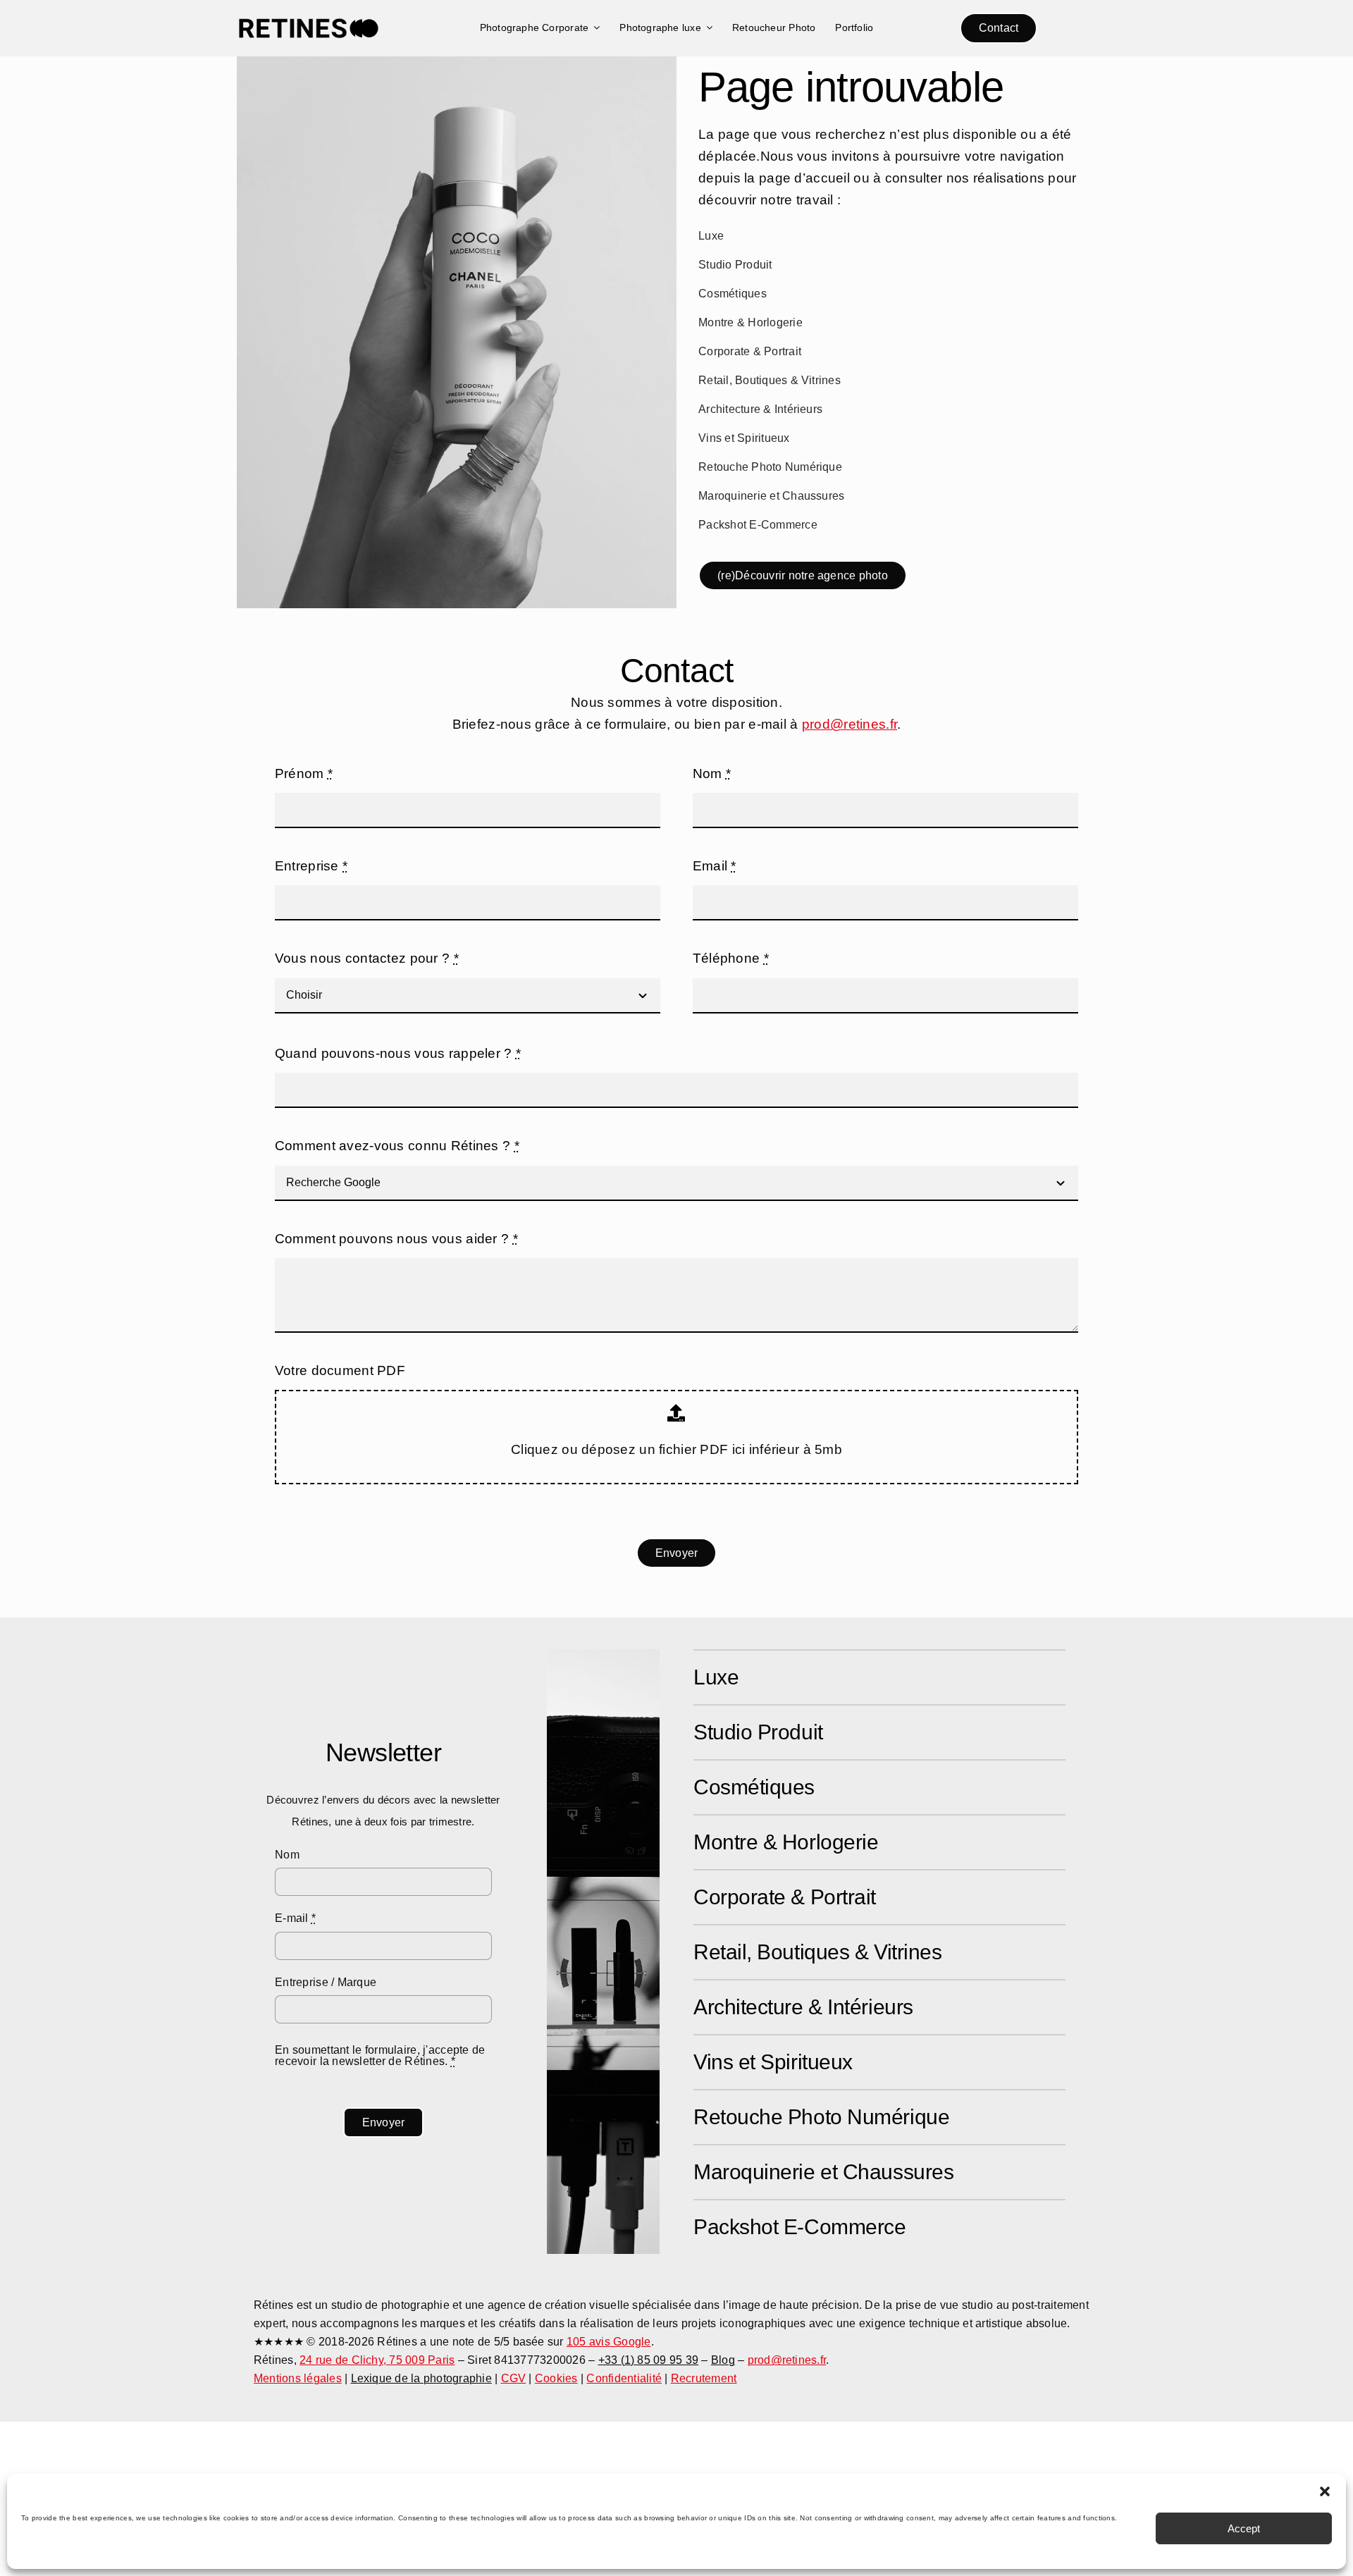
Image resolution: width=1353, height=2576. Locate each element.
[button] (1325, 2491)
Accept (1244, 2528)
